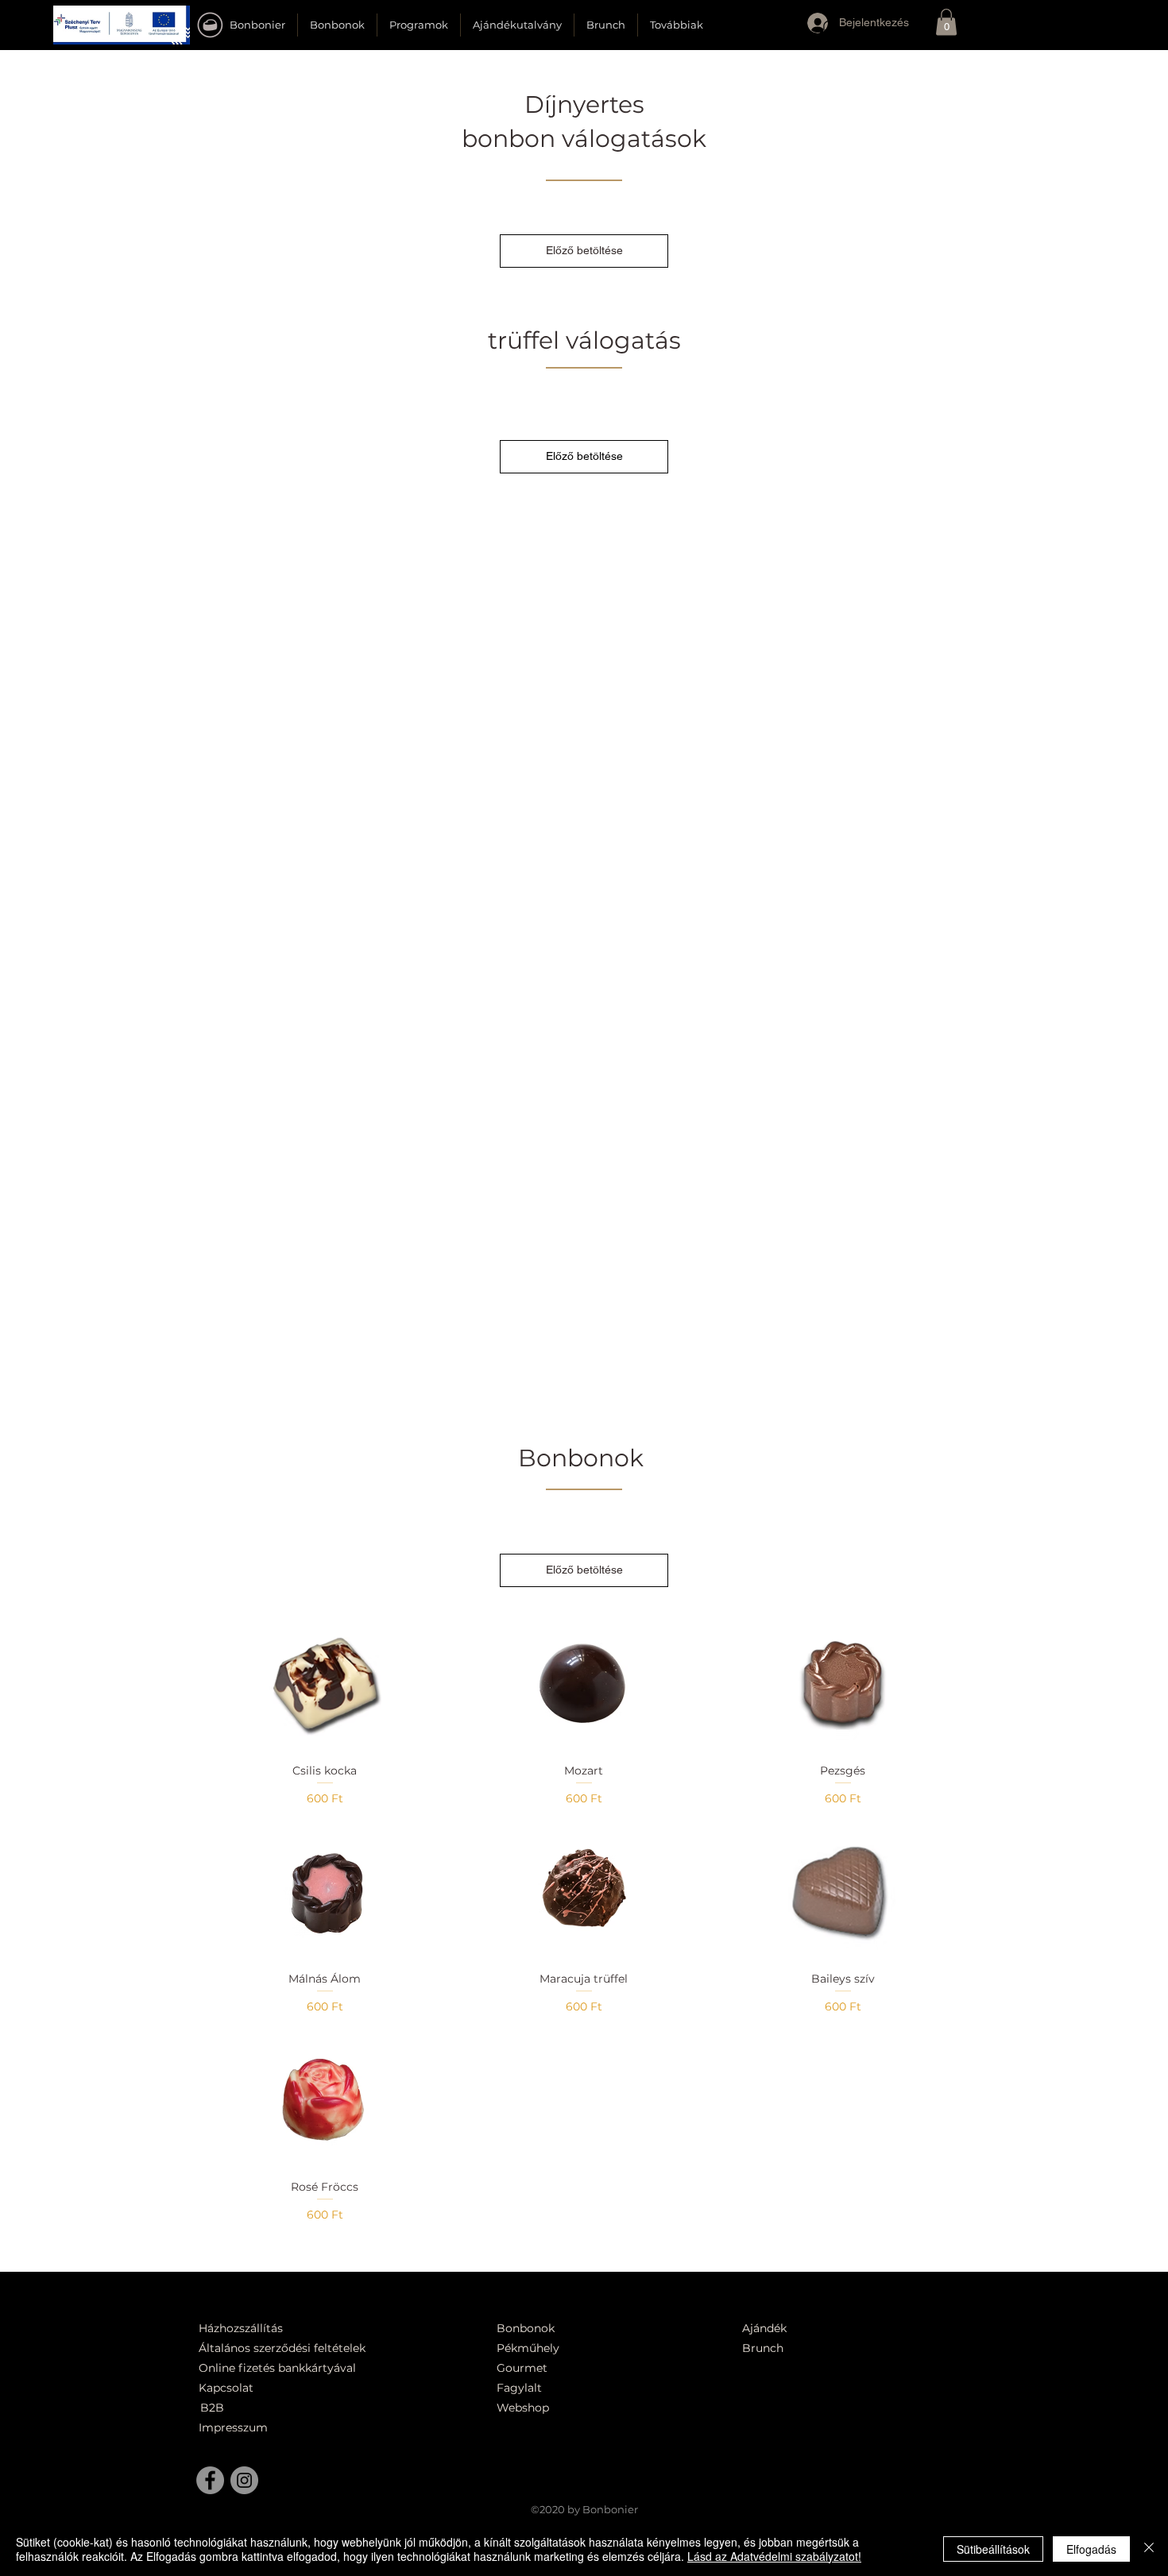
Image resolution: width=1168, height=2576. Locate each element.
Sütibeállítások (993, 2549)
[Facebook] (210, 2480)
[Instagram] (244, 2480)
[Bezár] (1149, 2549)
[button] (122, 25)
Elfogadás (1091, 2549)
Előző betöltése (584, 250)
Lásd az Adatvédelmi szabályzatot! (774, 2556)
